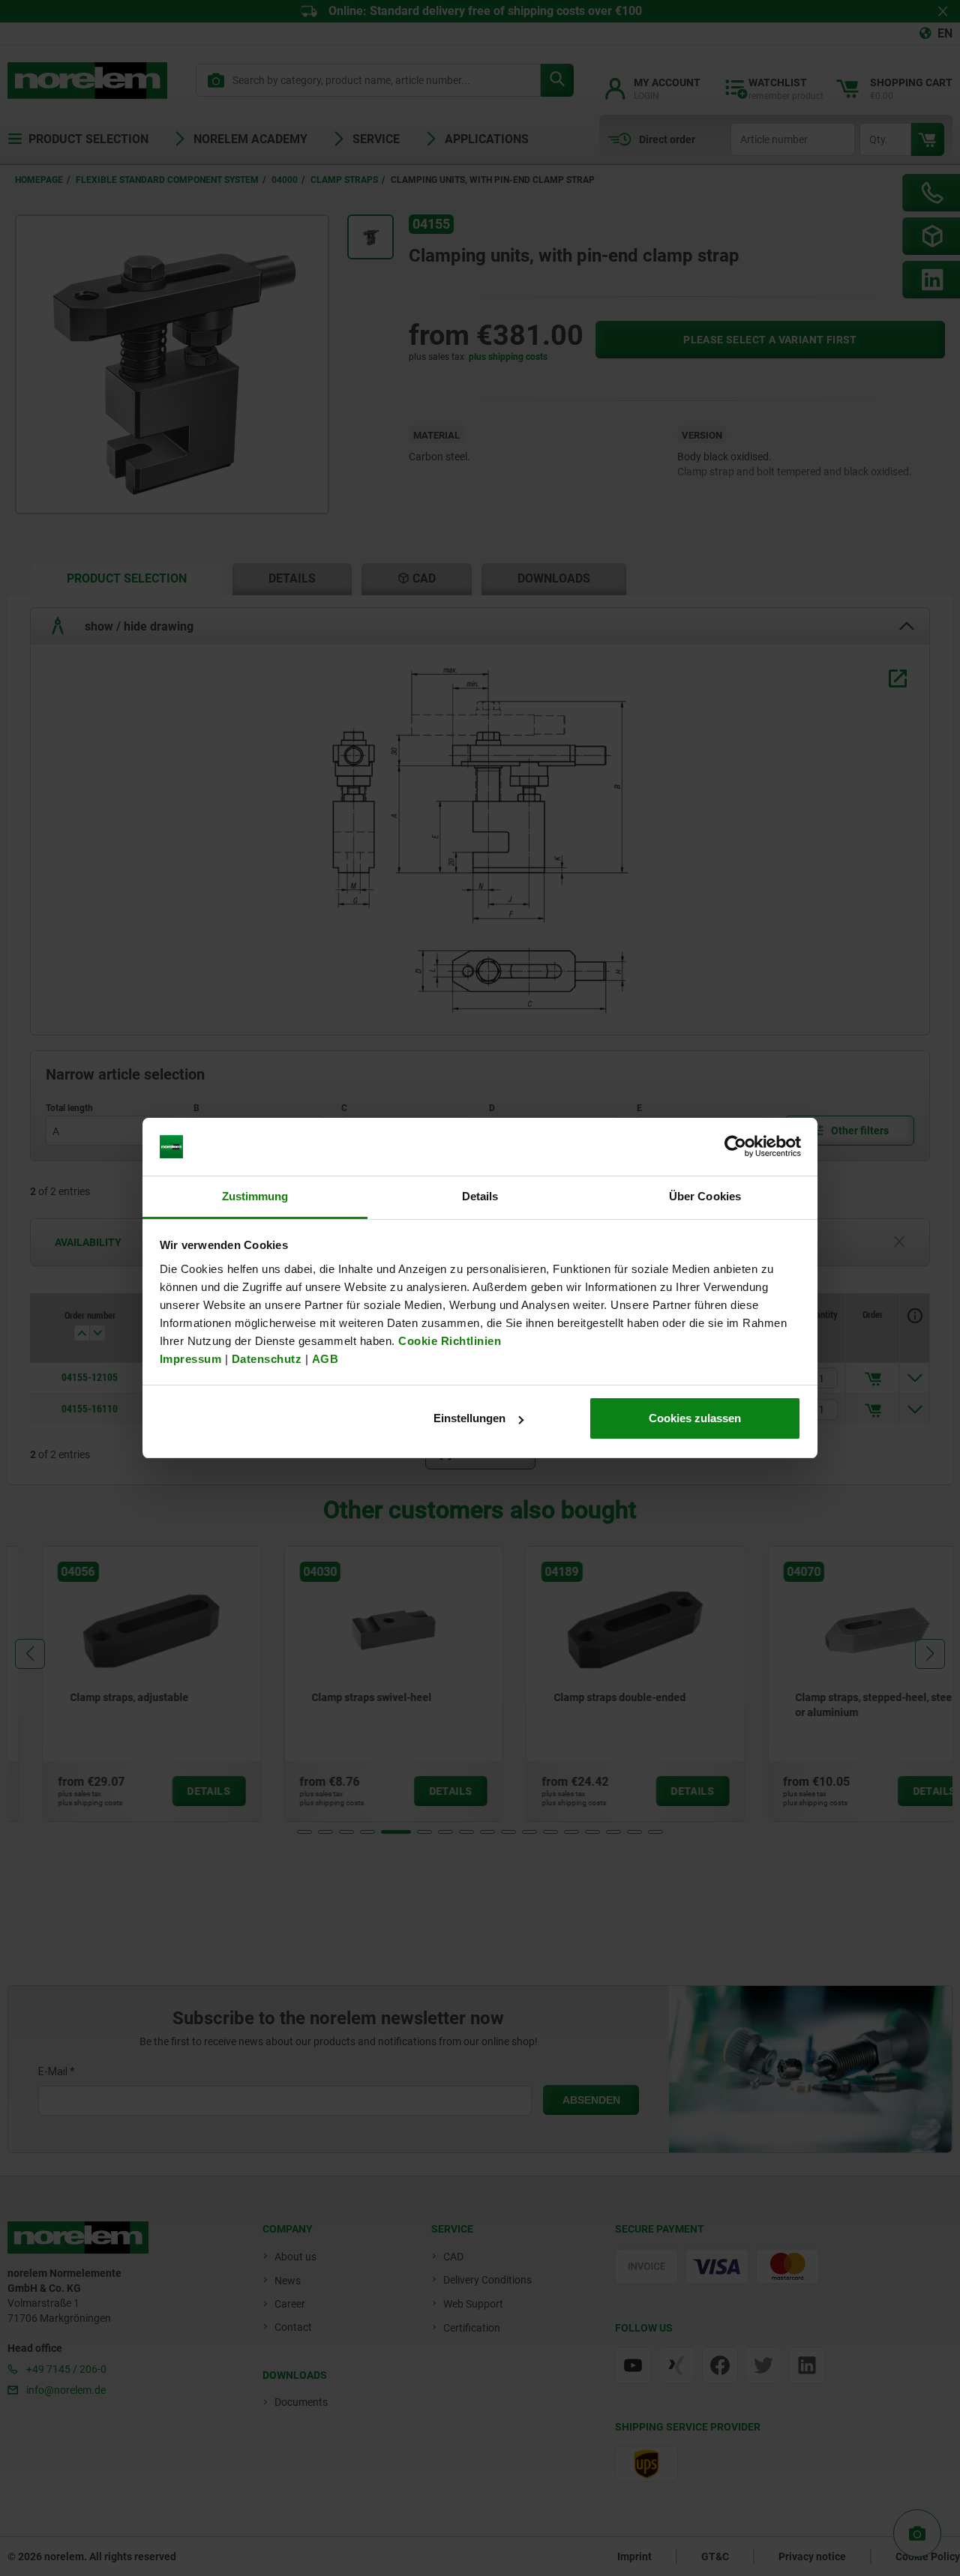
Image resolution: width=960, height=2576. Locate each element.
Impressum (191, 1359)
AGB (325, 1359)
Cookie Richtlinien (448, 1341)
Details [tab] (480, 1196)
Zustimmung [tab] (255, 1196)
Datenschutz (267, 1359)
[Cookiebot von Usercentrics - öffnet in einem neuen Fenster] (735, 1147)
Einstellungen (469, 1418)
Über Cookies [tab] (705, 1196)
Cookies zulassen (695, 1418)
